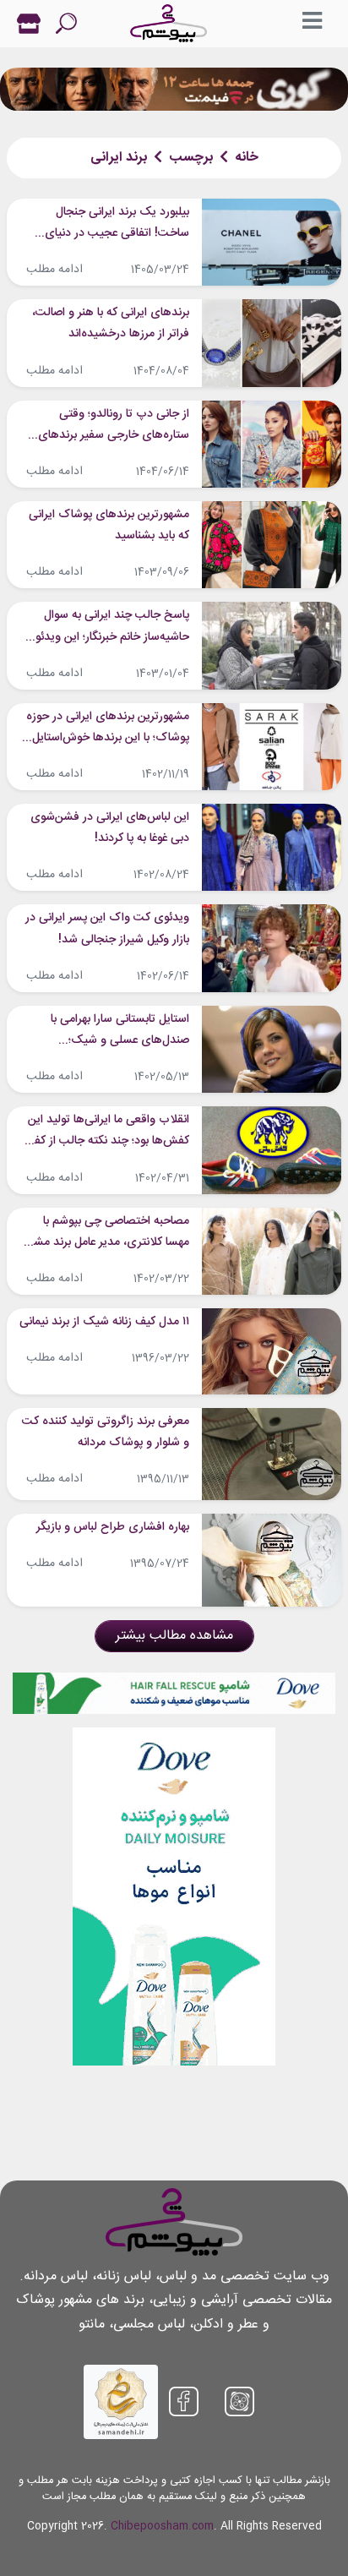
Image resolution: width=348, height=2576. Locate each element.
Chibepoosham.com (162, 2527)
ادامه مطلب (54, 270)
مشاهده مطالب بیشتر (174, 1636)
